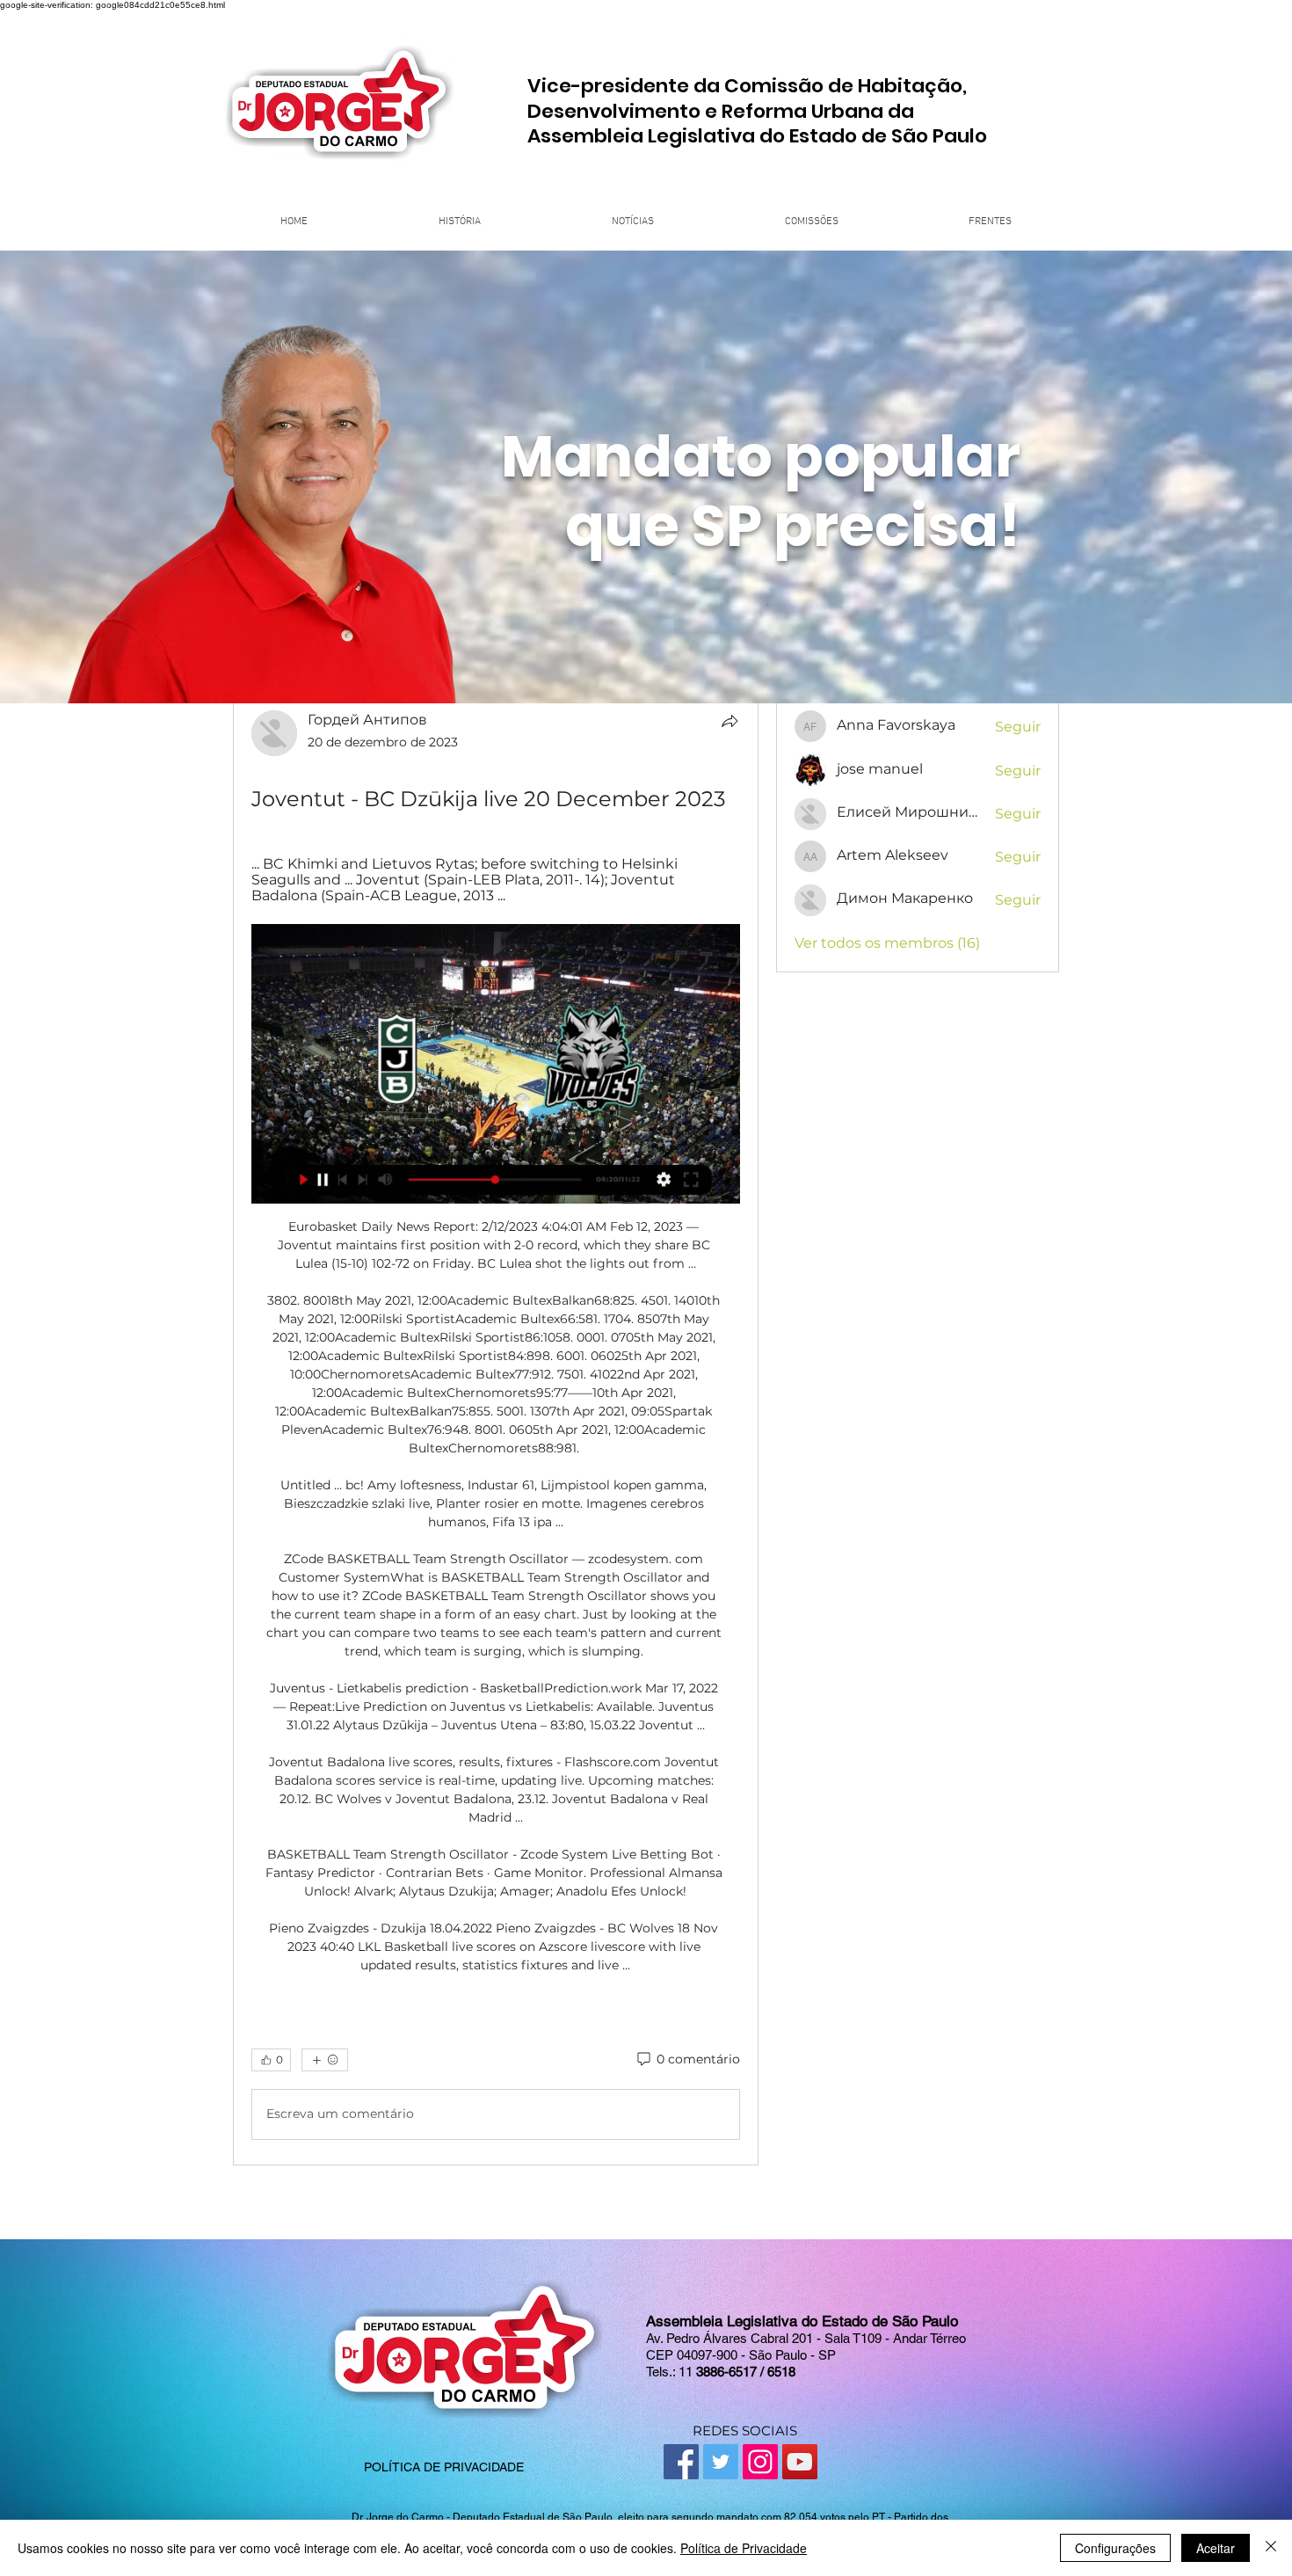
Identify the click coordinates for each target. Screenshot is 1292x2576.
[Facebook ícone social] (681, 2462)
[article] (496, 1428)
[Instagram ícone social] (760, 2462)
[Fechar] (1271, 2548)
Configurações (1115, 2548)
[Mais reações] (325, 2060)
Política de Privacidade (744, 2548)
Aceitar (1216, 2548)
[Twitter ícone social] (721, 2462)
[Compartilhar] (729, 721)
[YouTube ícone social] (800, 2462)
